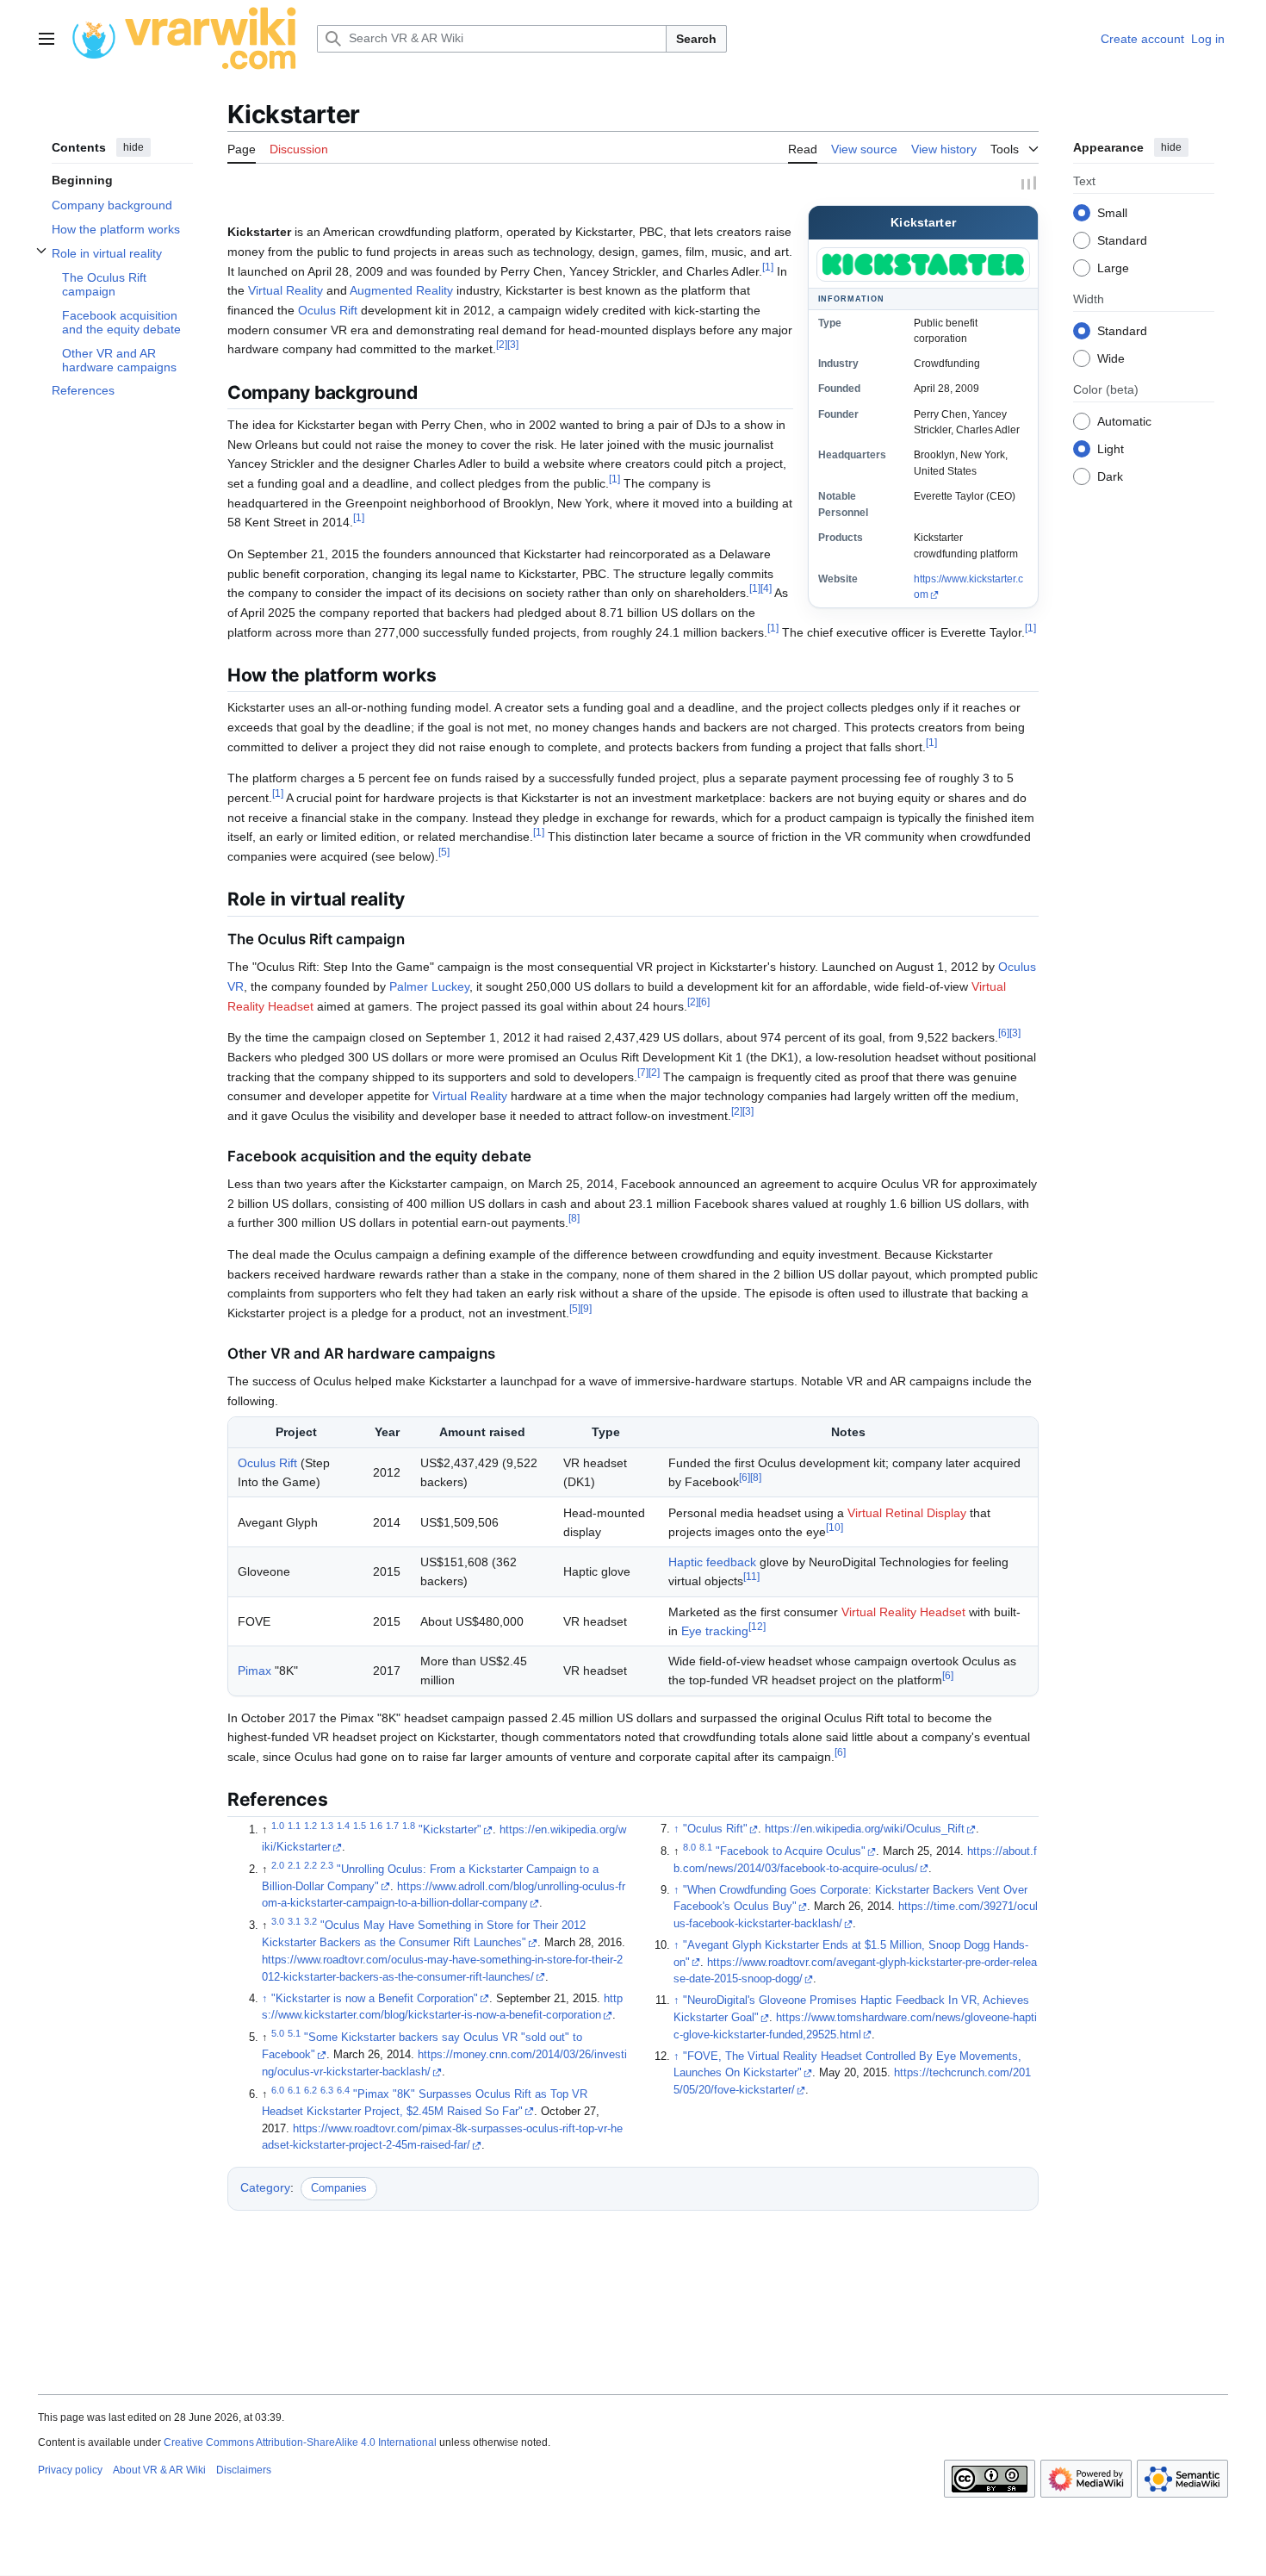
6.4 (343, 2090)
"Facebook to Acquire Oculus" (791, 1851)
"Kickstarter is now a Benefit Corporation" (375, 1999)
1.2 (310, 1826)
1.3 (327, 1826)
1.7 (392, 1826)
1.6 (376, 1826)
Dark (1110, 476)
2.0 (278, 1865)
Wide (1111, 358)
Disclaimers (244, 2470)
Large (1113, 267)
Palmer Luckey (429, 986)
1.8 (409, 1826)
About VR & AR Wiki (159, 2470)
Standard (1122, 240)
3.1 (294, 1921)
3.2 (310, 1921)
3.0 (278, 1921)
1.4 (343, 1826)
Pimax (254, 1671)
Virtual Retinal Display (907, 1513)
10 (835, 1527)
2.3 (327, 1865)
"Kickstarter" (450, 1830)
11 (751, 1577)
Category (265, 2187)
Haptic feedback (712, 1562)
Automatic (1124, 420)
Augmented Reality (401, 290)
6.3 (327, 2090)
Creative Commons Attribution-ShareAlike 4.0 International (300, 2442)
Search (696, 39)
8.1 (706, 1847)
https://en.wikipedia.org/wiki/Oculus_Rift (865, 1829)
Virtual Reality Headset (903, 1612)
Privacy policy (70, 2470)
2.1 (294, 1865)
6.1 (294, 2090)
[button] (47, 39)
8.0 (689, 1847)
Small (1112, 212)
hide (133, 147)
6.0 (278, 2090)
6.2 (310, 2090)
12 (757, 1626)
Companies (339, 2188)
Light (1111, 448)
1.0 (278, 1826)
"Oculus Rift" (715, 1829)
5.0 (278, 2033)
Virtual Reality (285, 290)
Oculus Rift (328, 310)
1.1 (294, 1826)
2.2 (310, 1865)
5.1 (294, 2033)
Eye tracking (715, 1631)
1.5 (360, 1826)
